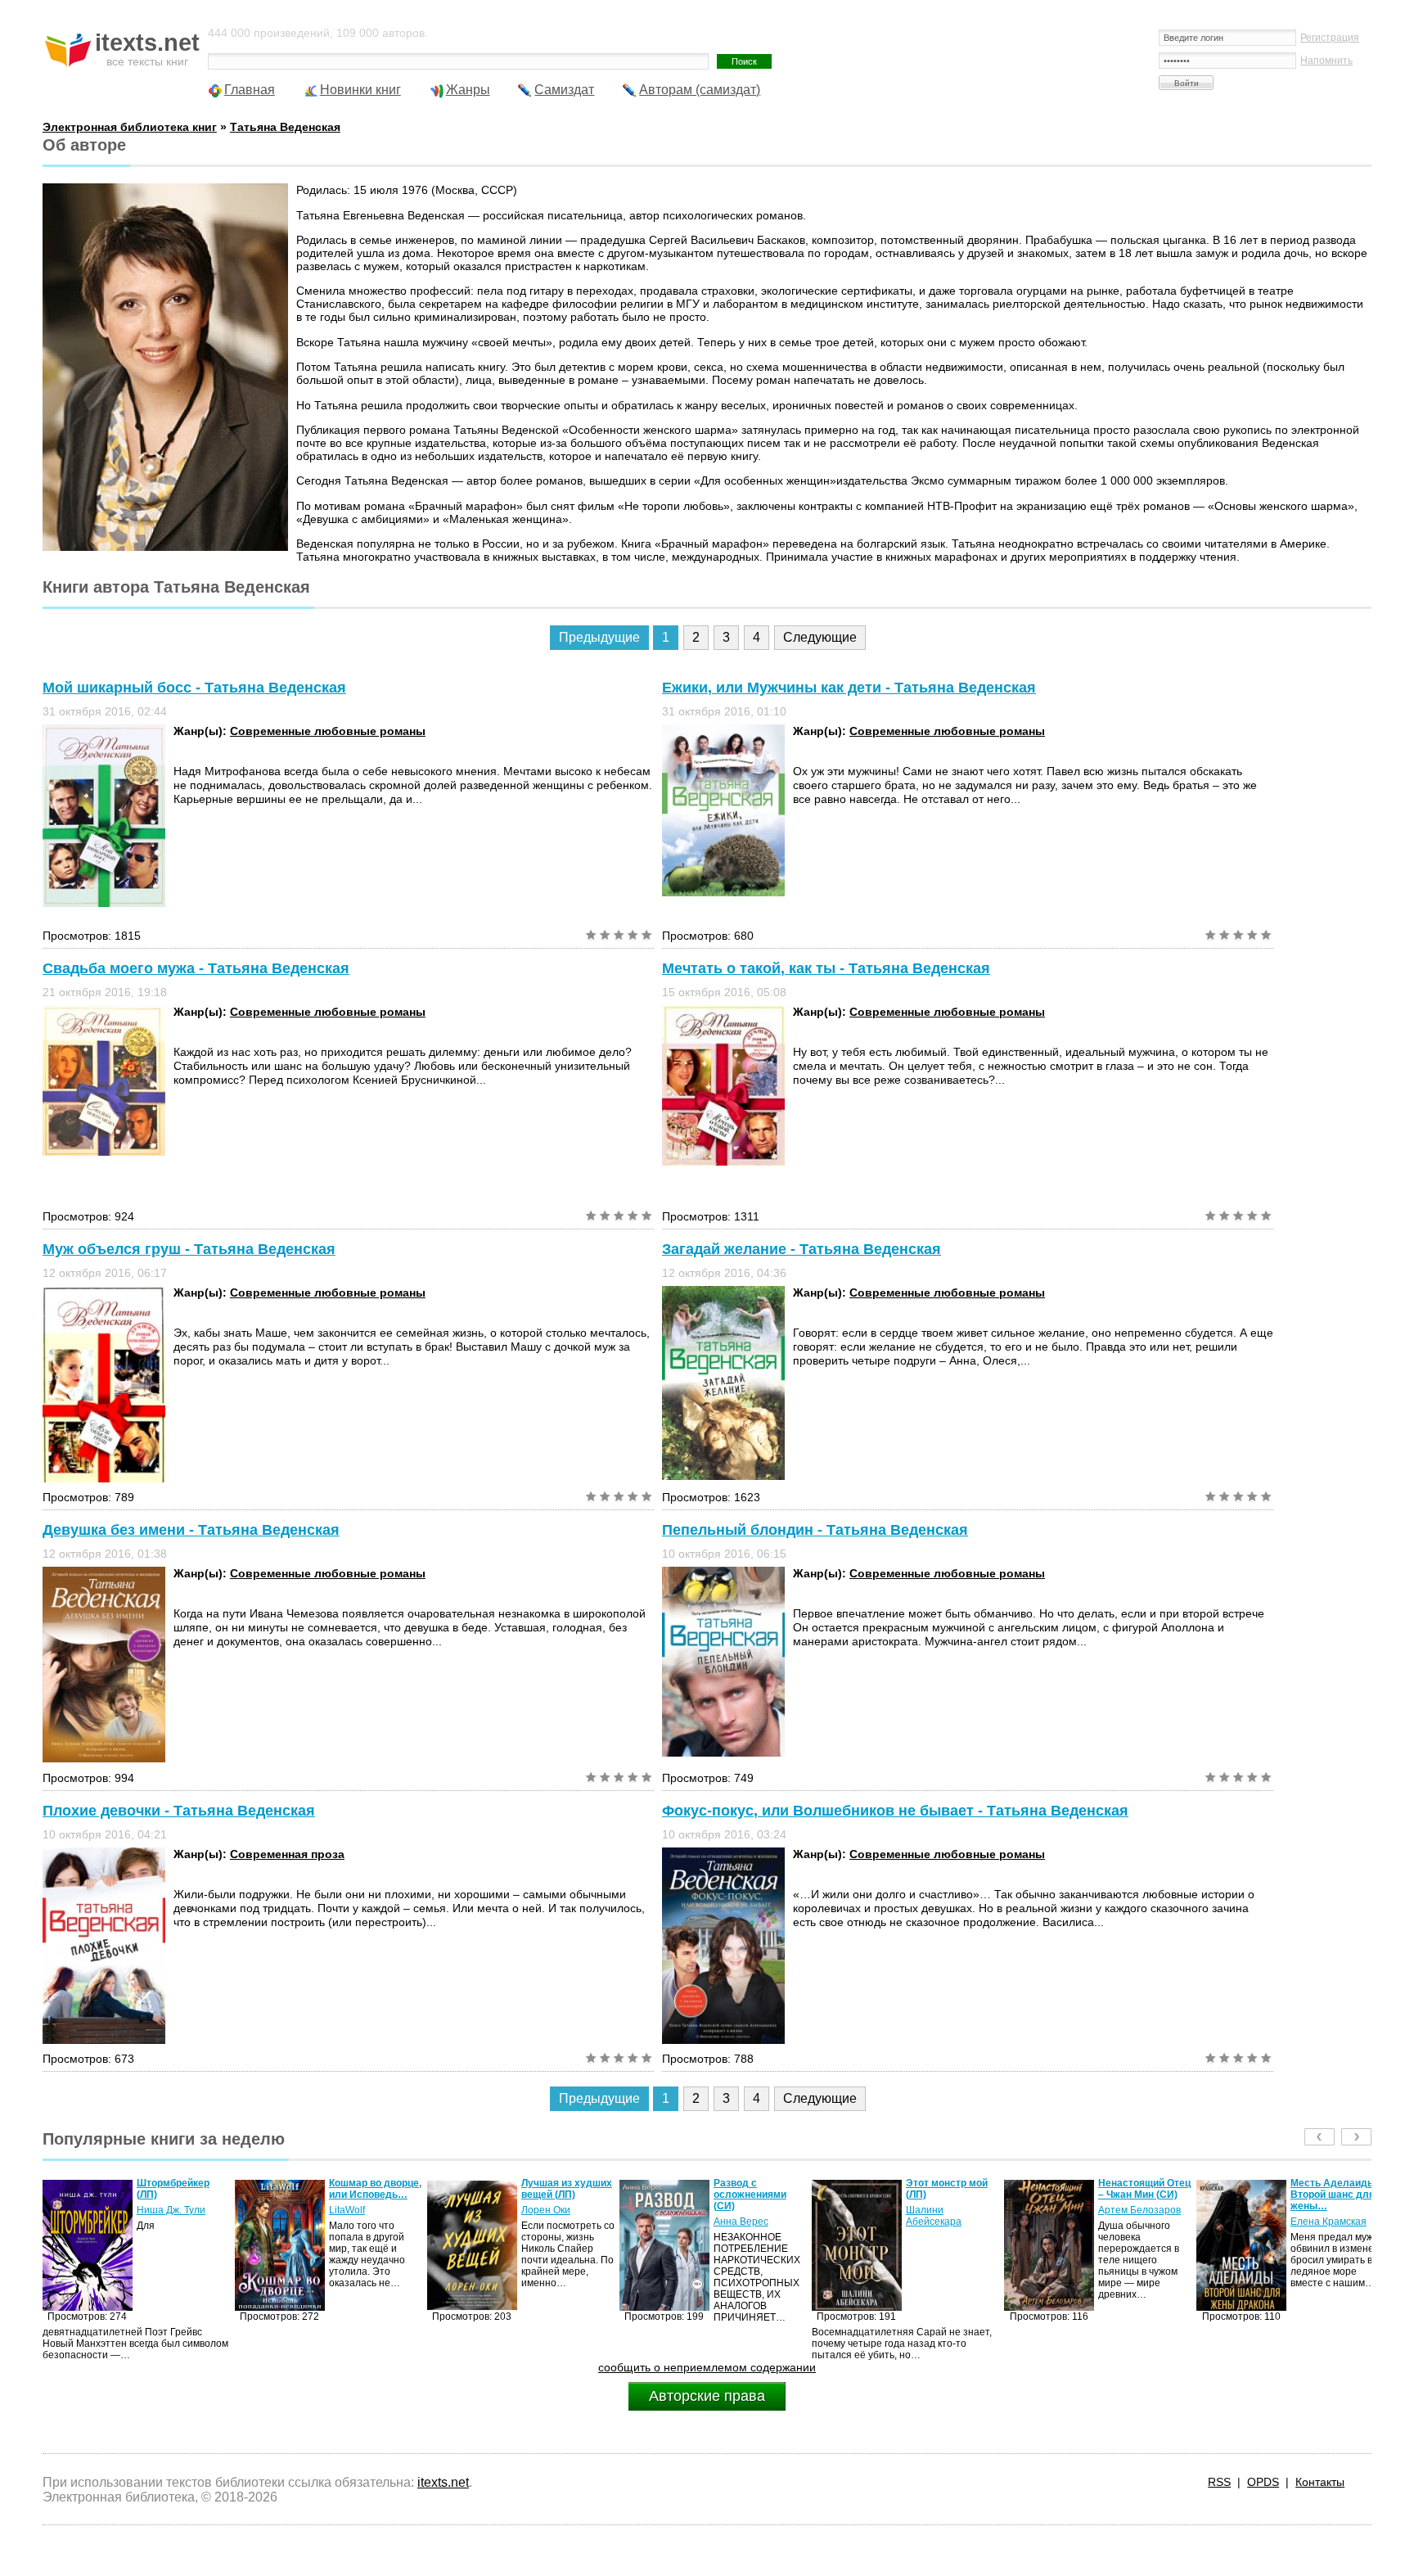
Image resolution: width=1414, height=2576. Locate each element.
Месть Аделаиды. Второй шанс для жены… (1142, 2195)
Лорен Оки (353, 2210)
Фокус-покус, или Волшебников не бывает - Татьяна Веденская (895, 1811)
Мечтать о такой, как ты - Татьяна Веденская (826, 968)
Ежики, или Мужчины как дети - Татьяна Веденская (849, 688)
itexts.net (443, 2482)
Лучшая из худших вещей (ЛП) (374, 2189)
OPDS (1263, 2482)
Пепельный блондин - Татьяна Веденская (815, 1530)
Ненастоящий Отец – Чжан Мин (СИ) (952, 2189)
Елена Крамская (1136, 2222)
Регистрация (1330, 38)
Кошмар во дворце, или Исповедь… (183, 2189)
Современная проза (287, 1854)
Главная (250, 90)
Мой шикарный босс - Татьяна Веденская (194, 688)
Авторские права (707, 2396)
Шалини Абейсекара (741, 2216)
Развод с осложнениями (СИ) (558, 2195)
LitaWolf (155, 2210)
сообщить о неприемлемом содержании (707, 2367)
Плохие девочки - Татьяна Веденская (179, 1811)
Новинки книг (360, 90)
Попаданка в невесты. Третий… (1335, 2189)
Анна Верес (549, 2222)
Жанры (468, 90)
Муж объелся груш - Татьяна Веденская (189, 1249)
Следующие (820, 637)
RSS (1219, 2482)
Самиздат (564, 90)
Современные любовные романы (328, 731)
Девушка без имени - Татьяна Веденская (191, 1530)
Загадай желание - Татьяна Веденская (802, 1249)
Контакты (1320, 2482)
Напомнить (1326, 61)
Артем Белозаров (947, 2210)
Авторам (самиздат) (700, 90)
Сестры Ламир (1325, 2210)
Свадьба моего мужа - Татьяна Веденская (196, 968)
